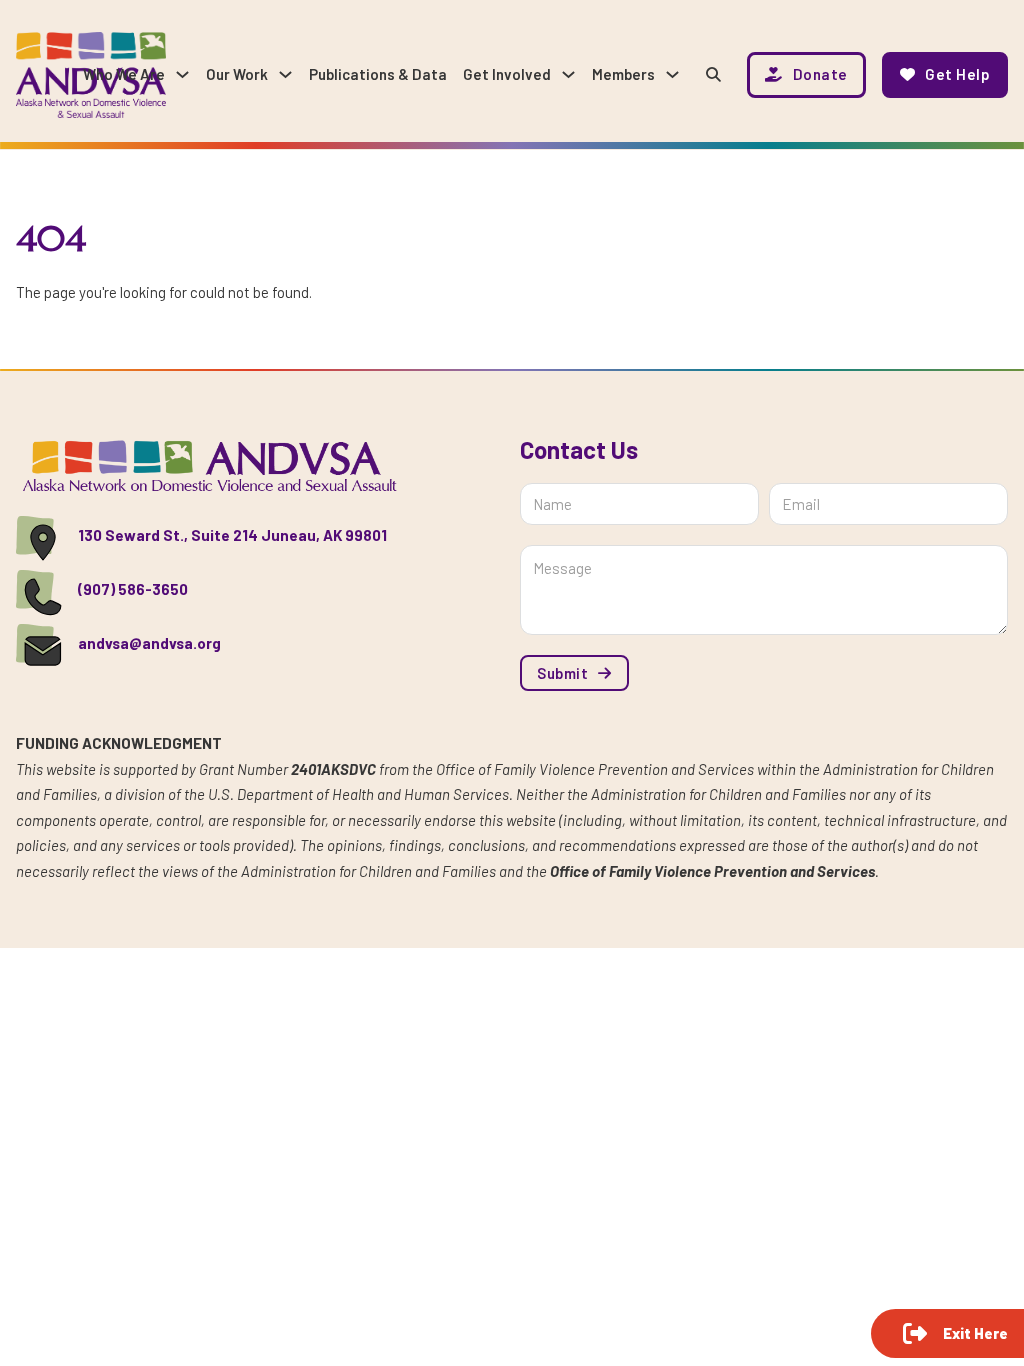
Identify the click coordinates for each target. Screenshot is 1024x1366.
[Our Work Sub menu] (285, 74)
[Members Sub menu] (672, 74)
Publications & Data (378, 74)
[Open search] (713, 74)
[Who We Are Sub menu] (182, 74)
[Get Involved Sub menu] (568, 74)
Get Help (957, 74)
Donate (820, 74)
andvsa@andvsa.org (149, 643)
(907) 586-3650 (133, 589)
